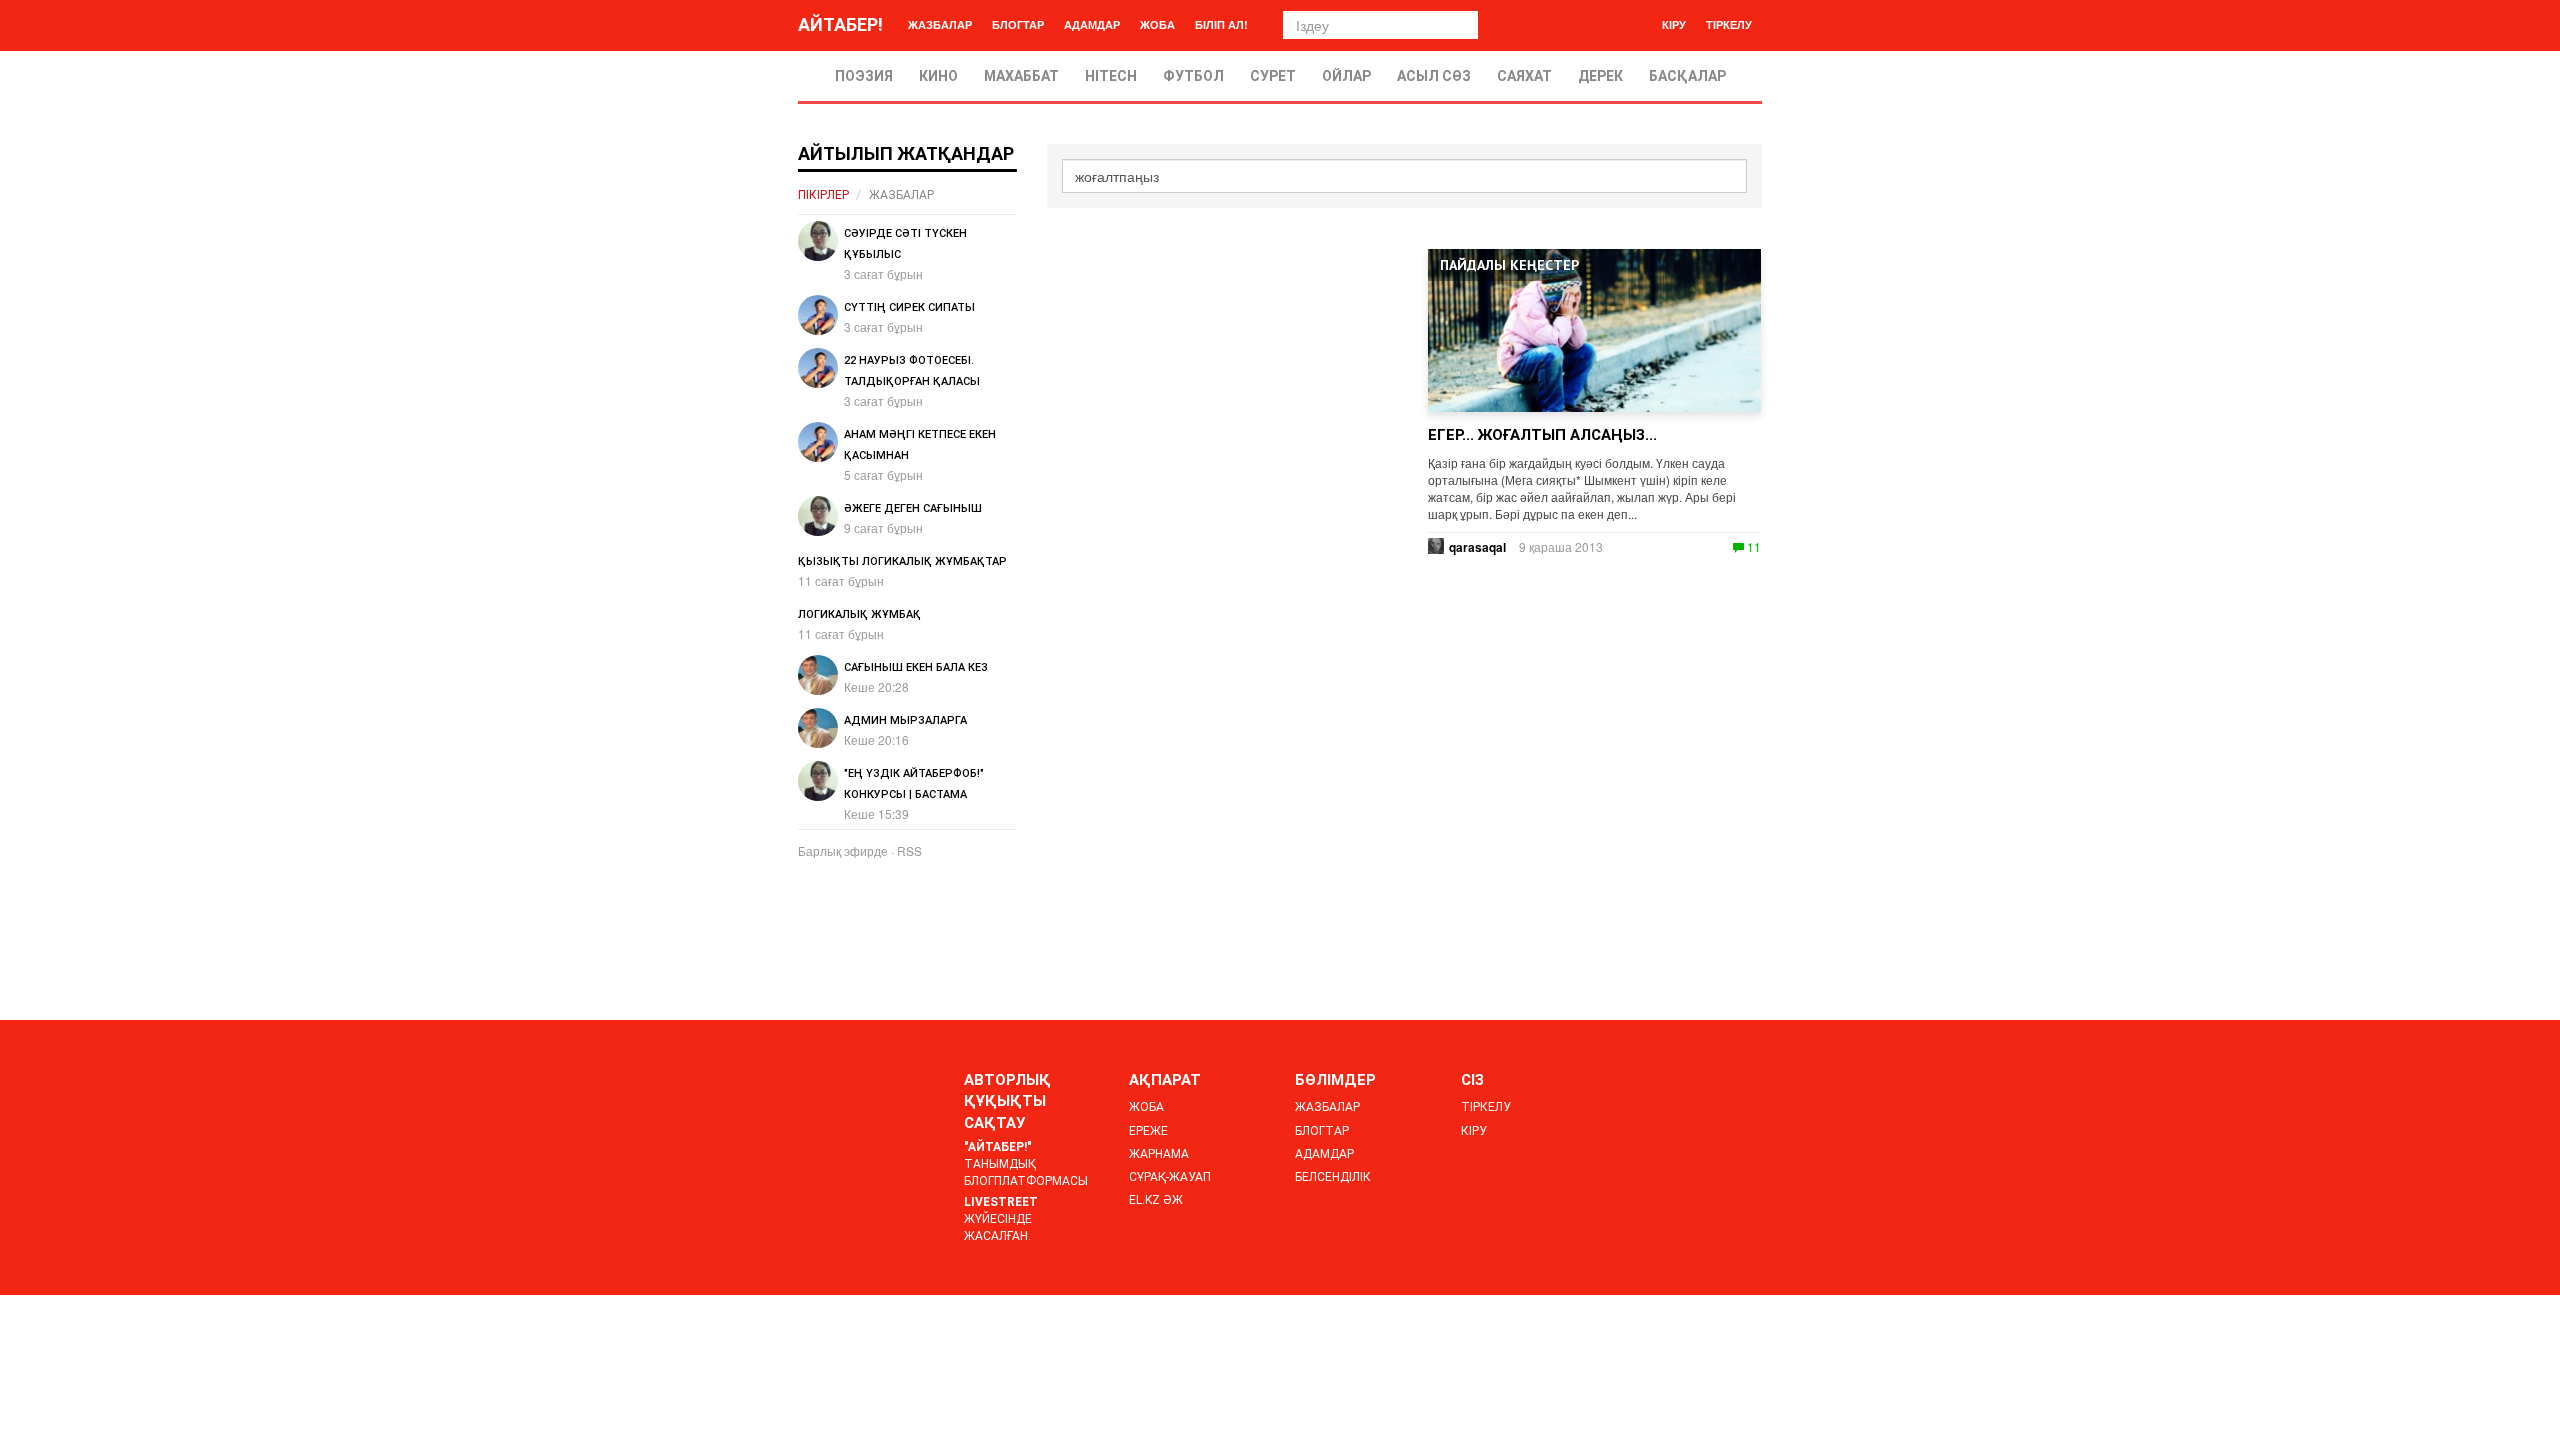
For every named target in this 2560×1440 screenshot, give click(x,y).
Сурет (1273, 76)
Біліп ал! (1221, 24)
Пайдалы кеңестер (1509, 265)
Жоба (1157, 24)
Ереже (1148, 1131)
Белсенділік (1333, 1177)
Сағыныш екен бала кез (916, 667)
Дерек (1600, 76)
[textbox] (1405, 176)
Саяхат (1524, 76)
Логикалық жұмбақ (859, 614)
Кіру (1674, 24)
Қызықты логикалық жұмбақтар (902, 561)
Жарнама (1159, 1154)
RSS (909, 850)
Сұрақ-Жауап (1170, 1177)
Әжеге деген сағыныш (913, 508)
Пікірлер (823, 195)
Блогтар (1018, 24)
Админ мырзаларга (905, 720)
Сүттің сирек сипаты (909, 307)
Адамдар (1092, 24)
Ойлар (1346, 76)
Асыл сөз (1434, 76)
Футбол (1193, 76)
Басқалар (1687, 76)
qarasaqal (1477, 547)
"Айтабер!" (998, 1147)
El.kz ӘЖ (1156, 1200)
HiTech (1111, 76)
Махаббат (1021, 76)
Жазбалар (940, 24)
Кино (938, 76)
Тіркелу (1729, 24)
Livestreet (1001, 1202)
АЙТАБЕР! (840, 24)
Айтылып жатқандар (906, 153)
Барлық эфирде (843, 850)
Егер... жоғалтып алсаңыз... (1542, 435)
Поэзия (864, 76)
